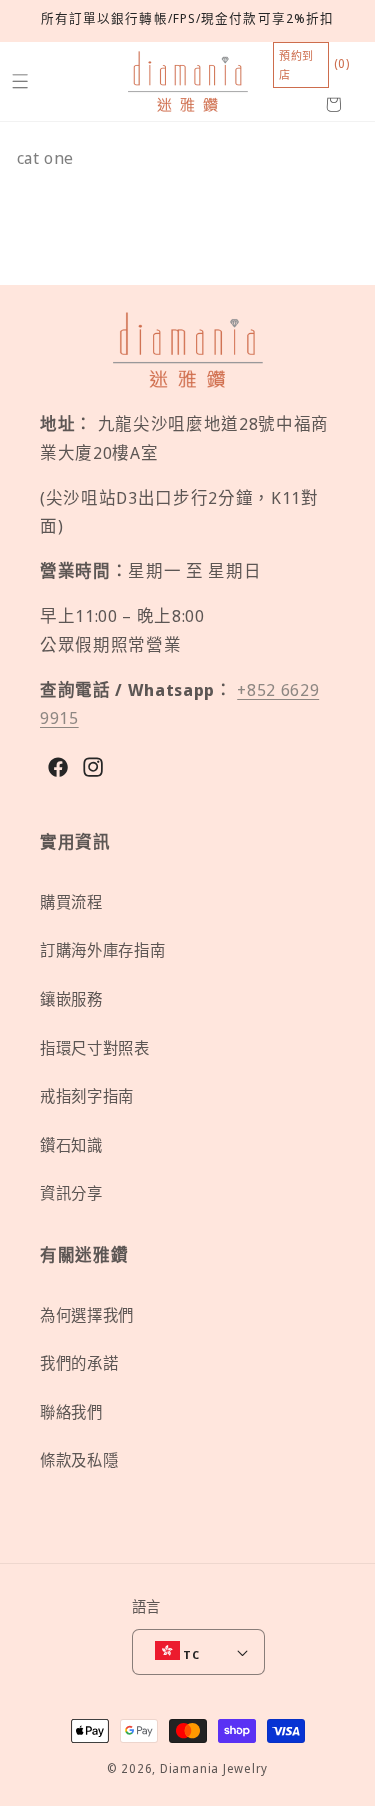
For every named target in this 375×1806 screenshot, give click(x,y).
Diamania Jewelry (214, 1768)
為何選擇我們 (87, 1315)
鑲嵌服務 (71, 999)
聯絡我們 (71, 1412)
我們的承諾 (79, 1363)
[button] (19, 81)
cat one (46, 157)
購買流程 (71, 902)
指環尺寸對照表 (95, 1048)
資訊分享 (71, 1193)
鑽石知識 (71, 1145)
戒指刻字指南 (87, 1096)
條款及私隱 (79, 1460)
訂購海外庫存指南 (102, 950)
